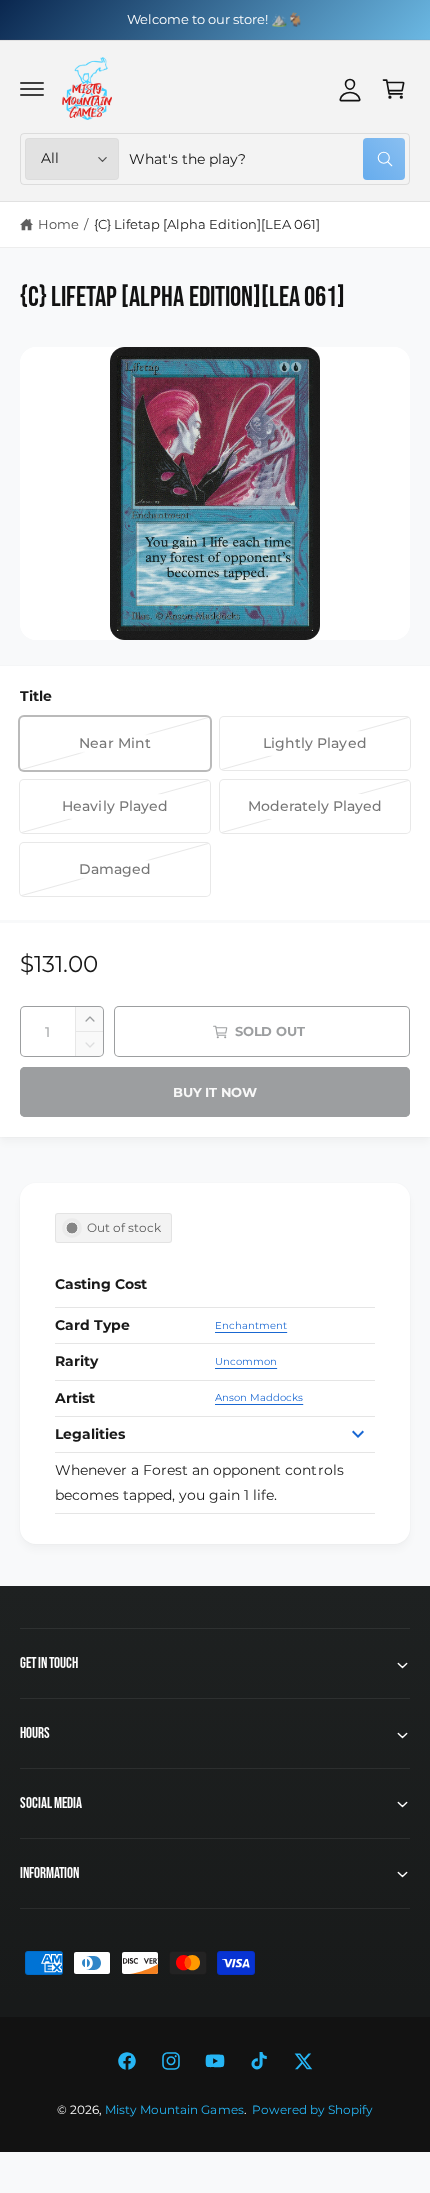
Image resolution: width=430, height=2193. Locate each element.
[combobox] (267, 159)
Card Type (92, 1325)
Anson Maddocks (259, 1397)
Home (58, 224)
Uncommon (246, 1361)
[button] (32, 89)
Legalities (90, 1434)
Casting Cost (101, 1284)
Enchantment (251, 1325)
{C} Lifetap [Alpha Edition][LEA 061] (207, 224)
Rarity (76, 1361)
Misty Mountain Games (174, 2110)
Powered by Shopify (312, 2110)
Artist (75, 1398)
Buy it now (215, 1092)
